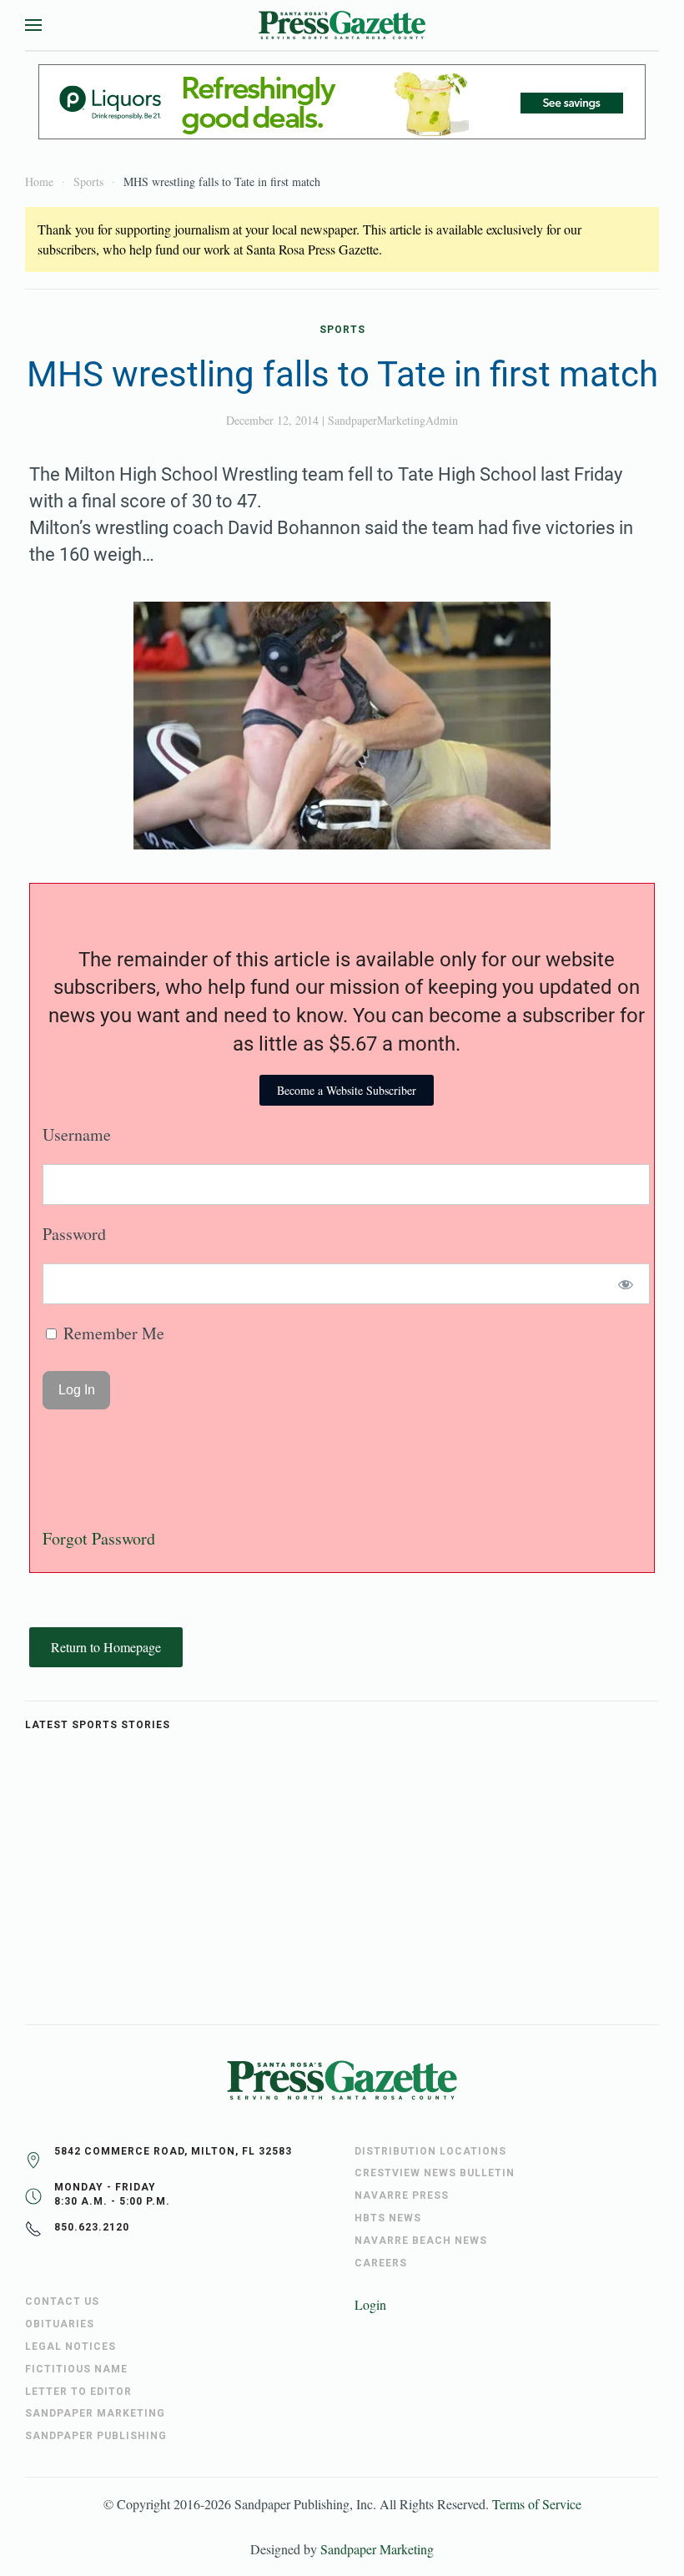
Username (77, 1134)
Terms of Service (537, 2504)
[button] (33, 25)
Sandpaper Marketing (377, 2549)
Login (370, 2304)
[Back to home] (342, 25)
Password (74, 1234)
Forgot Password (99, 1538)
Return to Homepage (106, 1647)
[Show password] (626, 1284)
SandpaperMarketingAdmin (393, 420)
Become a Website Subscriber (347, 1090)
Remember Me (112, 1333)
